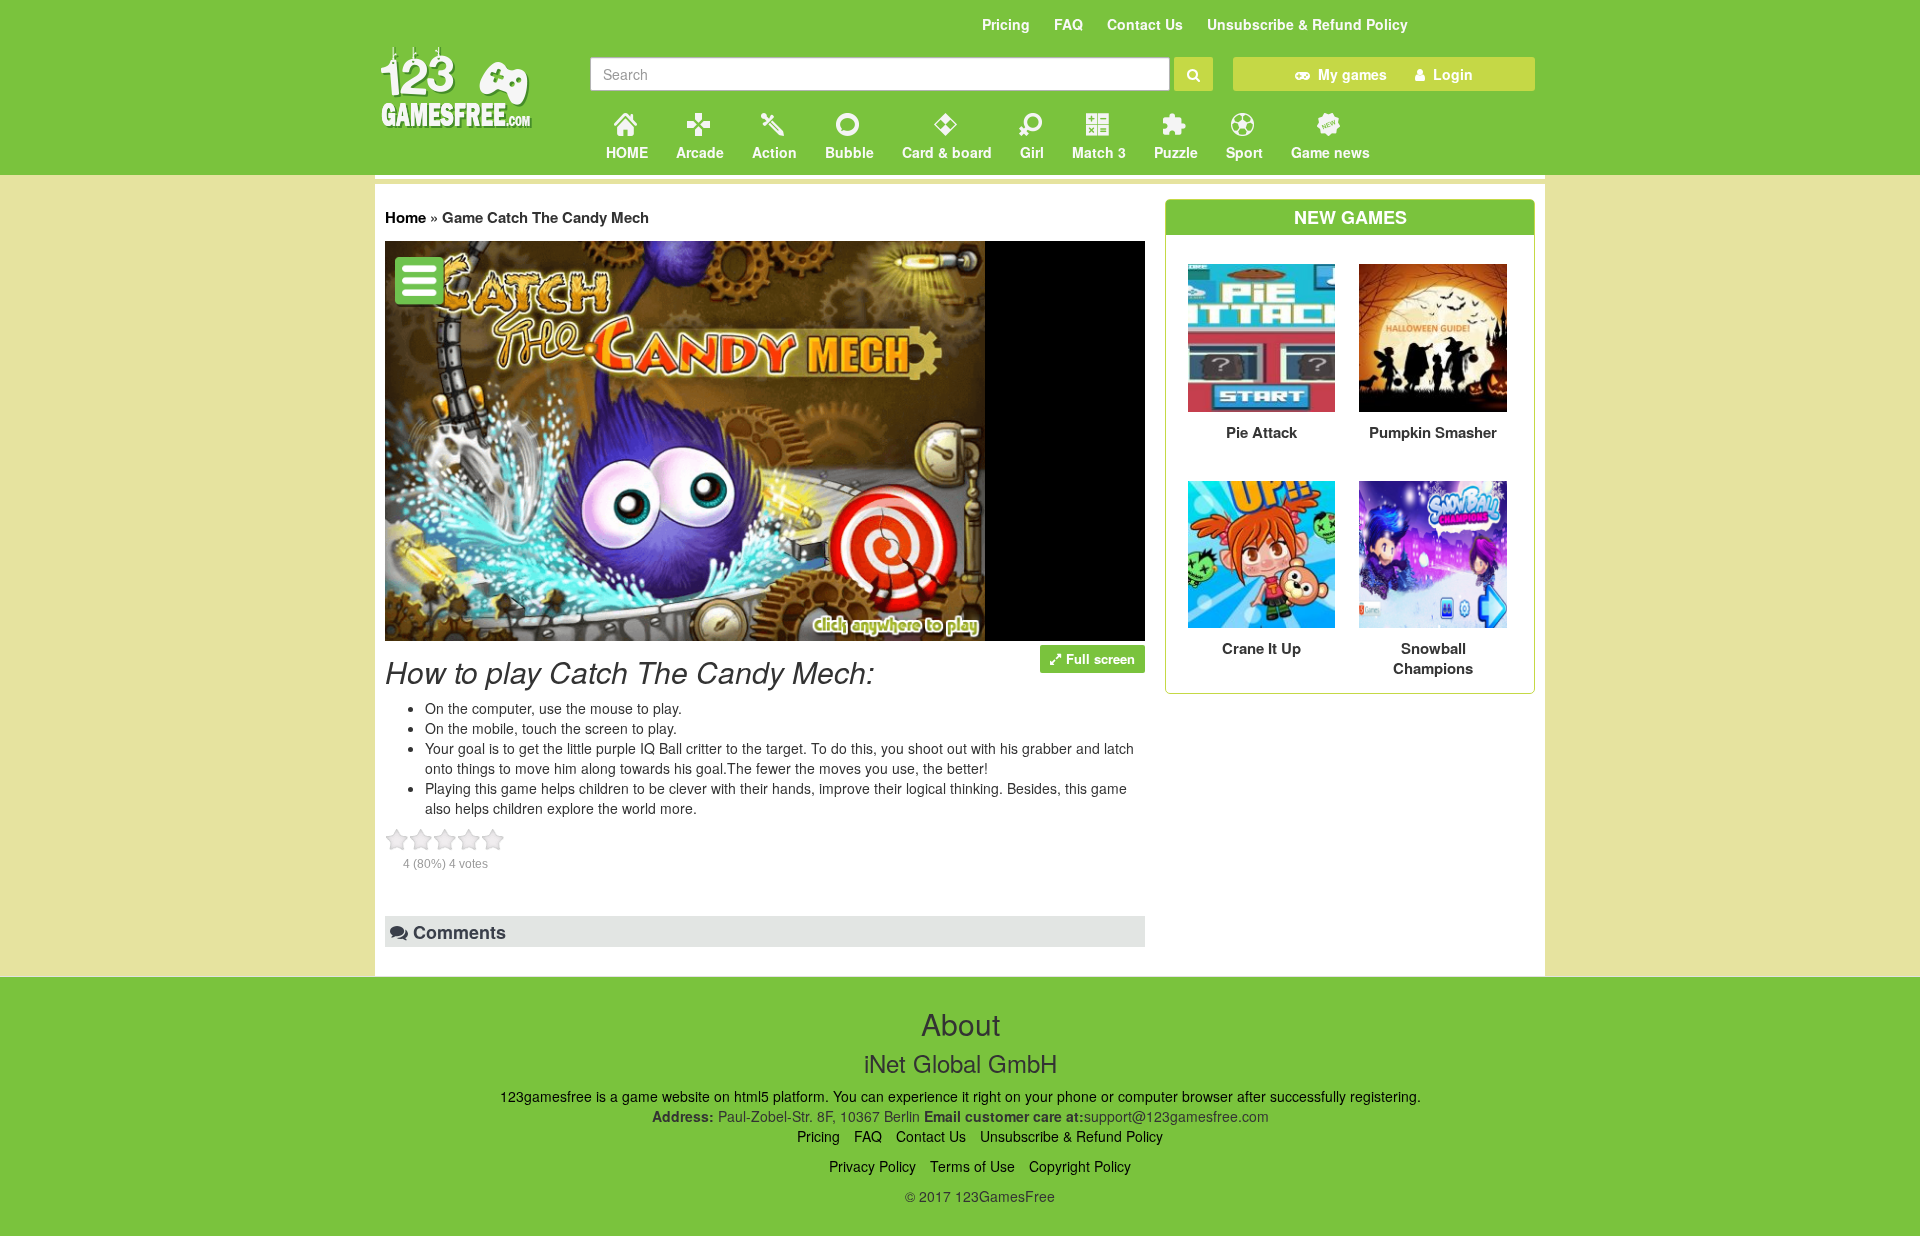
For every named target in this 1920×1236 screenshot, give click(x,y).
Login (1449, 74)
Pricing (1006, 24)
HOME (625, 152)
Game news (1328, 152)
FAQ (1068, 24)
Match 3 (1097, 152)
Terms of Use (972, 1166)
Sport (1242, 152)
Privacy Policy (872, 1166)
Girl (1030, 152)
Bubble (847, 152)
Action (772, 152)
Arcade (698, 152)
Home (405, 217)
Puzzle (1174, 152)
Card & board (945, 152)
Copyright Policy (1080, 1166)
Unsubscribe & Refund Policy (1307, 24)
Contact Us (1145, 24)
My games (1348, 74)
